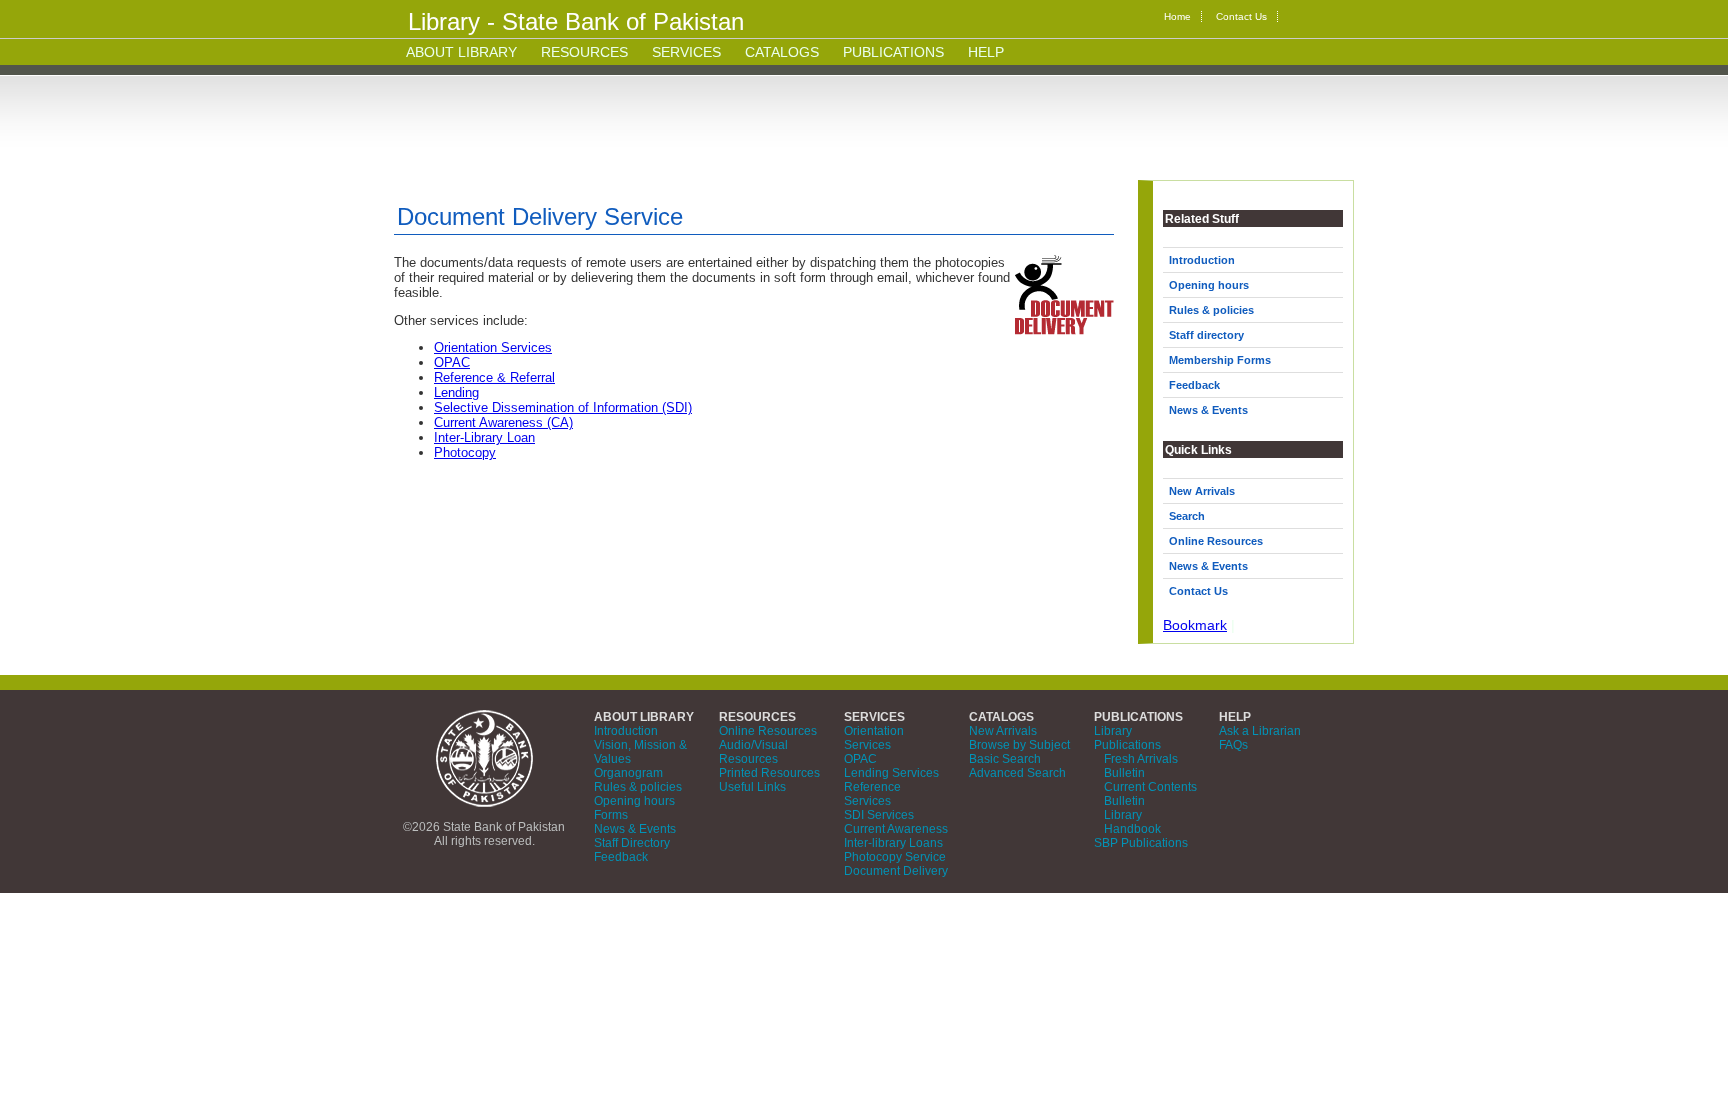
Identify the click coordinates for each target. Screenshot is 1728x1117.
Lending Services (891, 773)
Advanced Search (1017, 773)
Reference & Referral (494, 377)
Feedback (1194, 385)
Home (1177, 16)
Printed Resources (769, 773)
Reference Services (872, 794)
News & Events (1208, 410)
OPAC (452, 362)
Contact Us (1241, 16)
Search (1187, 516)
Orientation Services (493, 347)
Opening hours (1209, 285)
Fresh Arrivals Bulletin (1141, 766)
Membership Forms (1220, 360)
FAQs (1233, 745)
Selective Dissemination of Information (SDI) (563, 407)
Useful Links (752, 787)
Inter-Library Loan (484, 437)
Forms (611, 815)
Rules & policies (1211, 310)
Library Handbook (1132, 822)
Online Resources (1216, 541)
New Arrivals (1202, 491)
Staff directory (1206, 335)
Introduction (1202, 260)
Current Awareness (896, 829)
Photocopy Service (895, 857)
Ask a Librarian (1260, 731)
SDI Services (879, 815)
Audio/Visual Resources (753, 752)
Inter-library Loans (893, 843)
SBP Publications (1141, 843)
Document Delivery (896, 871)
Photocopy (465, 452)
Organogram (628, 773)
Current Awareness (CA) (503, 422)
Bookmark (1195, 625)
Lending (456, 392)
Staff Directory (632, 843)
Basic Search (1005, 759)
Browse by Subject (1019, 745)
